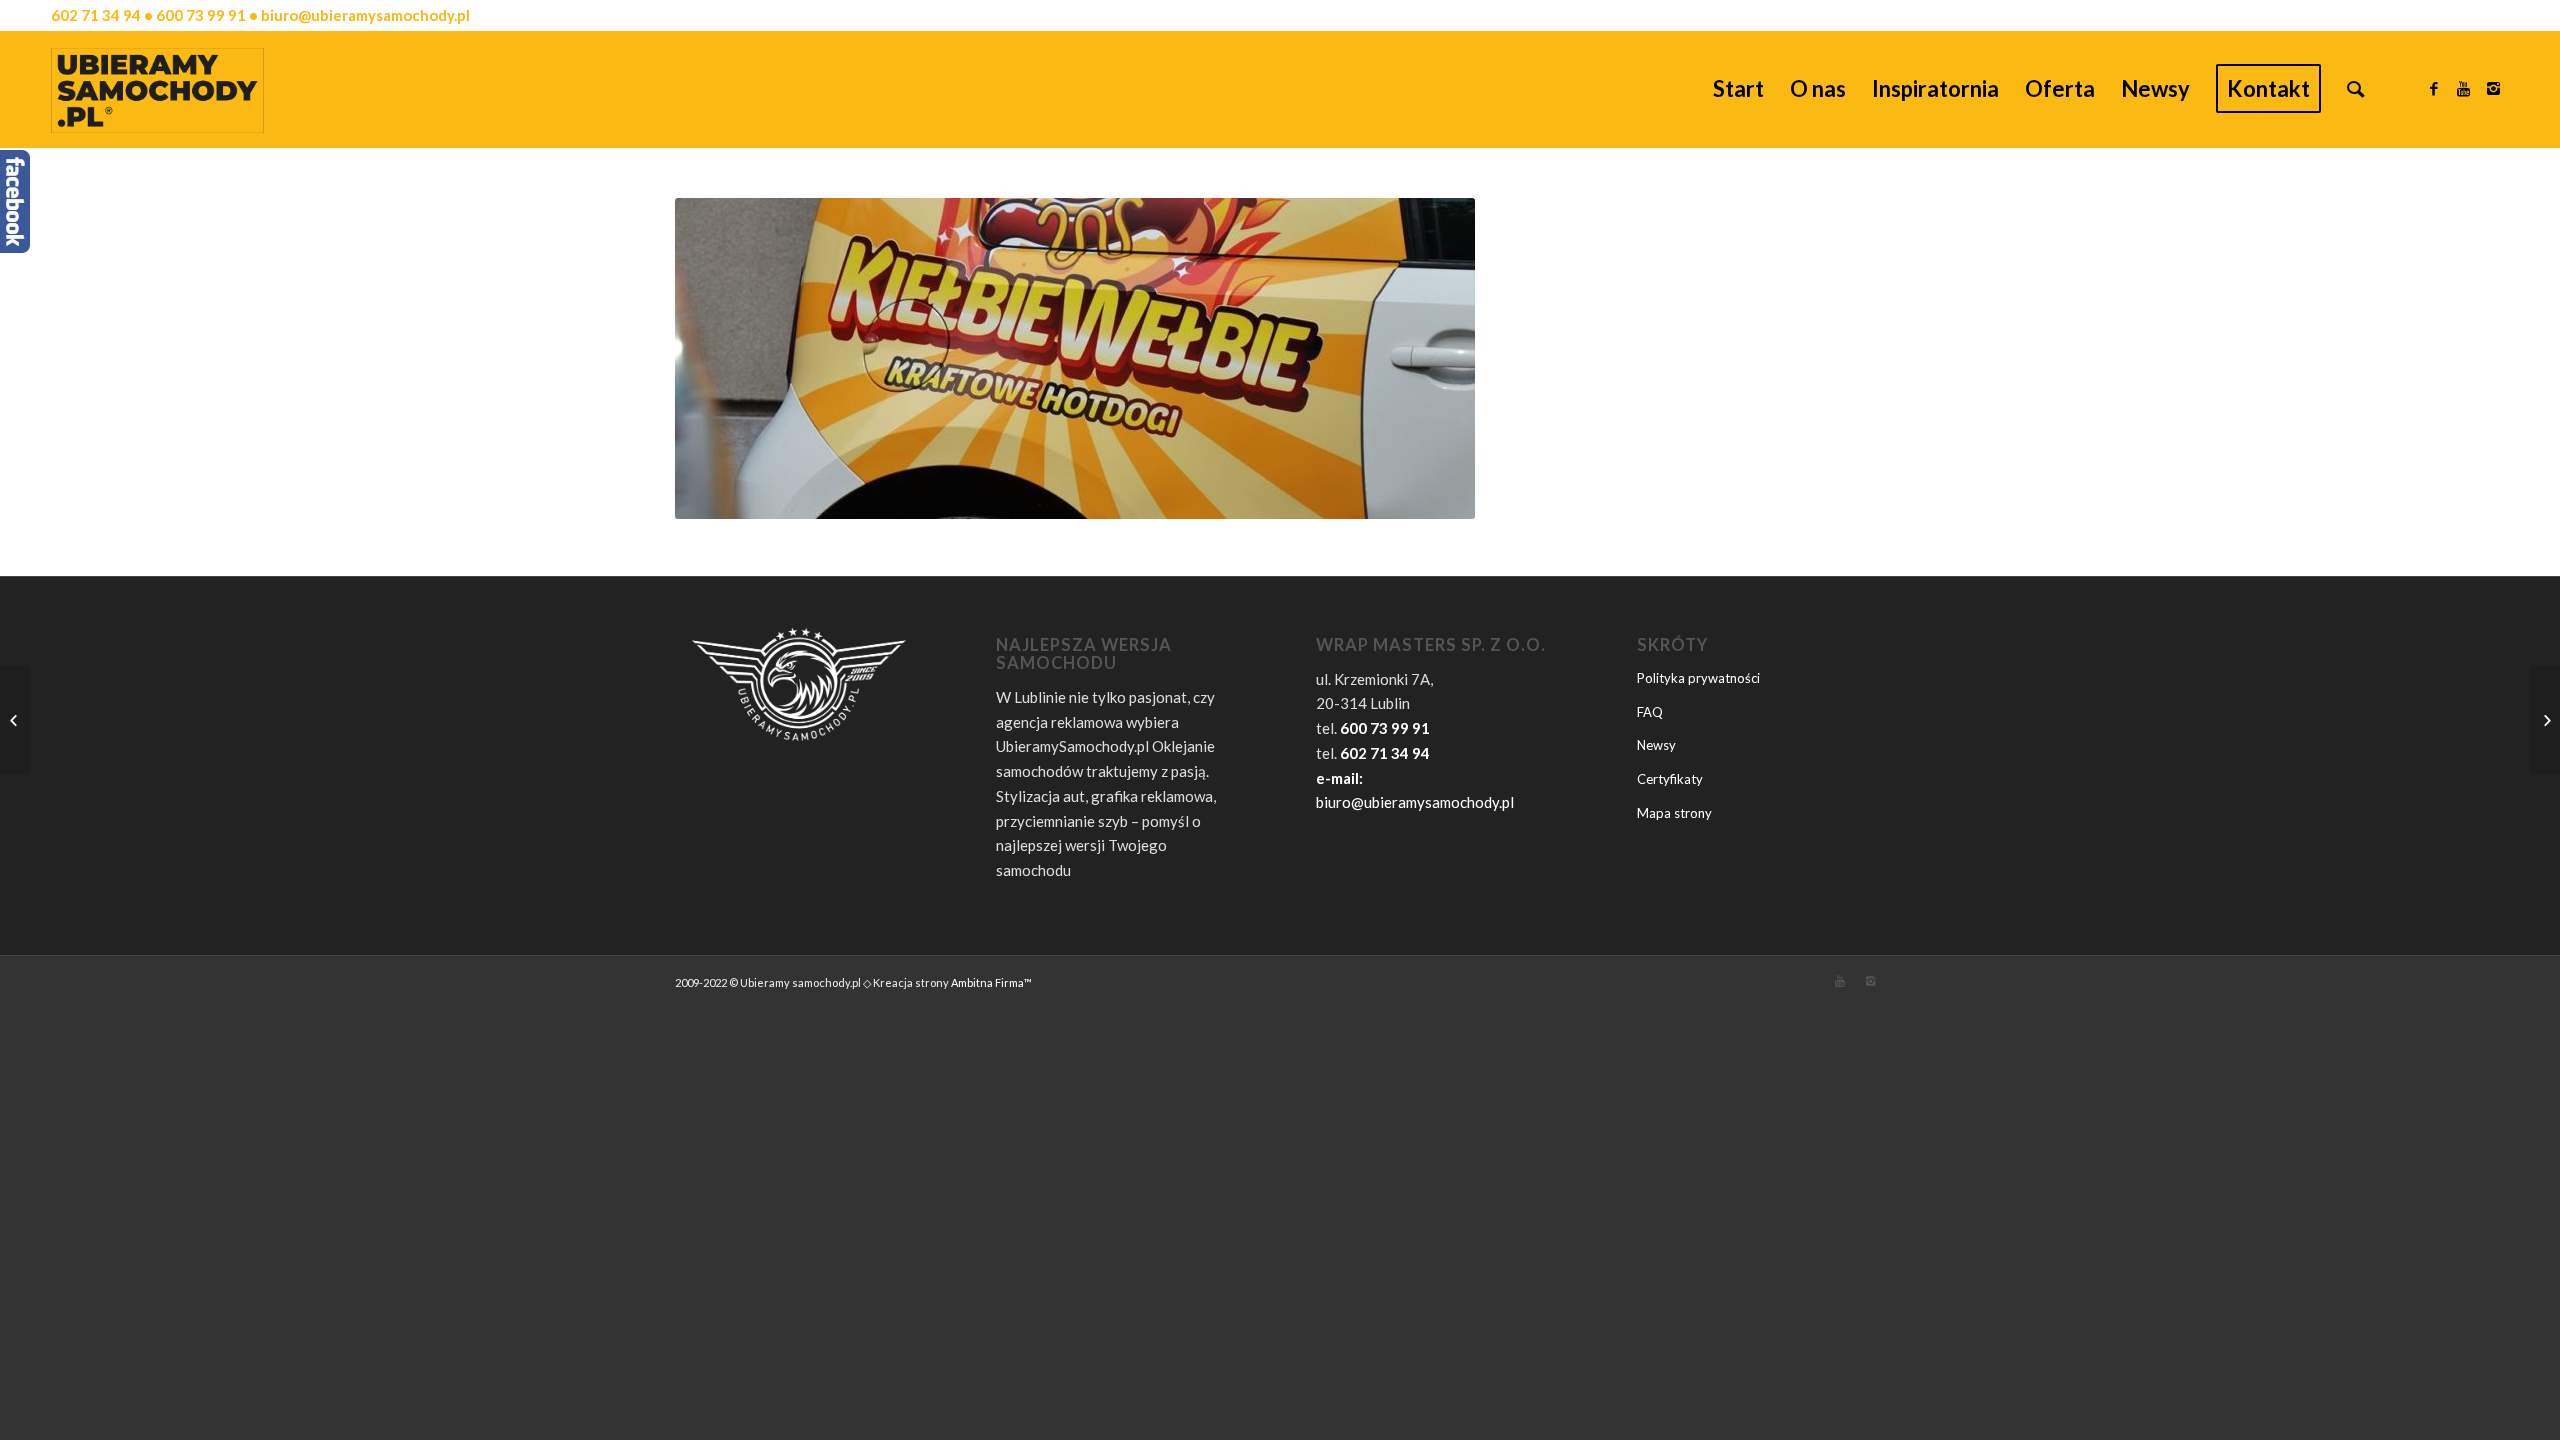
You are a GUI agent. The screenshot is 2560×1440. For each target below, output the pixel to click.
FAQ (1650, 712)
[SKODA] (2544, 720)
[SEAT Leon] (15, 720)
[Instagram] (2494, 88)
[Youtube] (2464, 88)
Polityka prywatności (1698, 678)
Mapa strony (1674, 813)
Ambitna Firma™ (991, 982)
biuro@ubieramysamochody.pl (1415, 802)
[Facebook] (2434, 88)
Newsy (1656, 745)
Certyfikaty (1670, 779)
